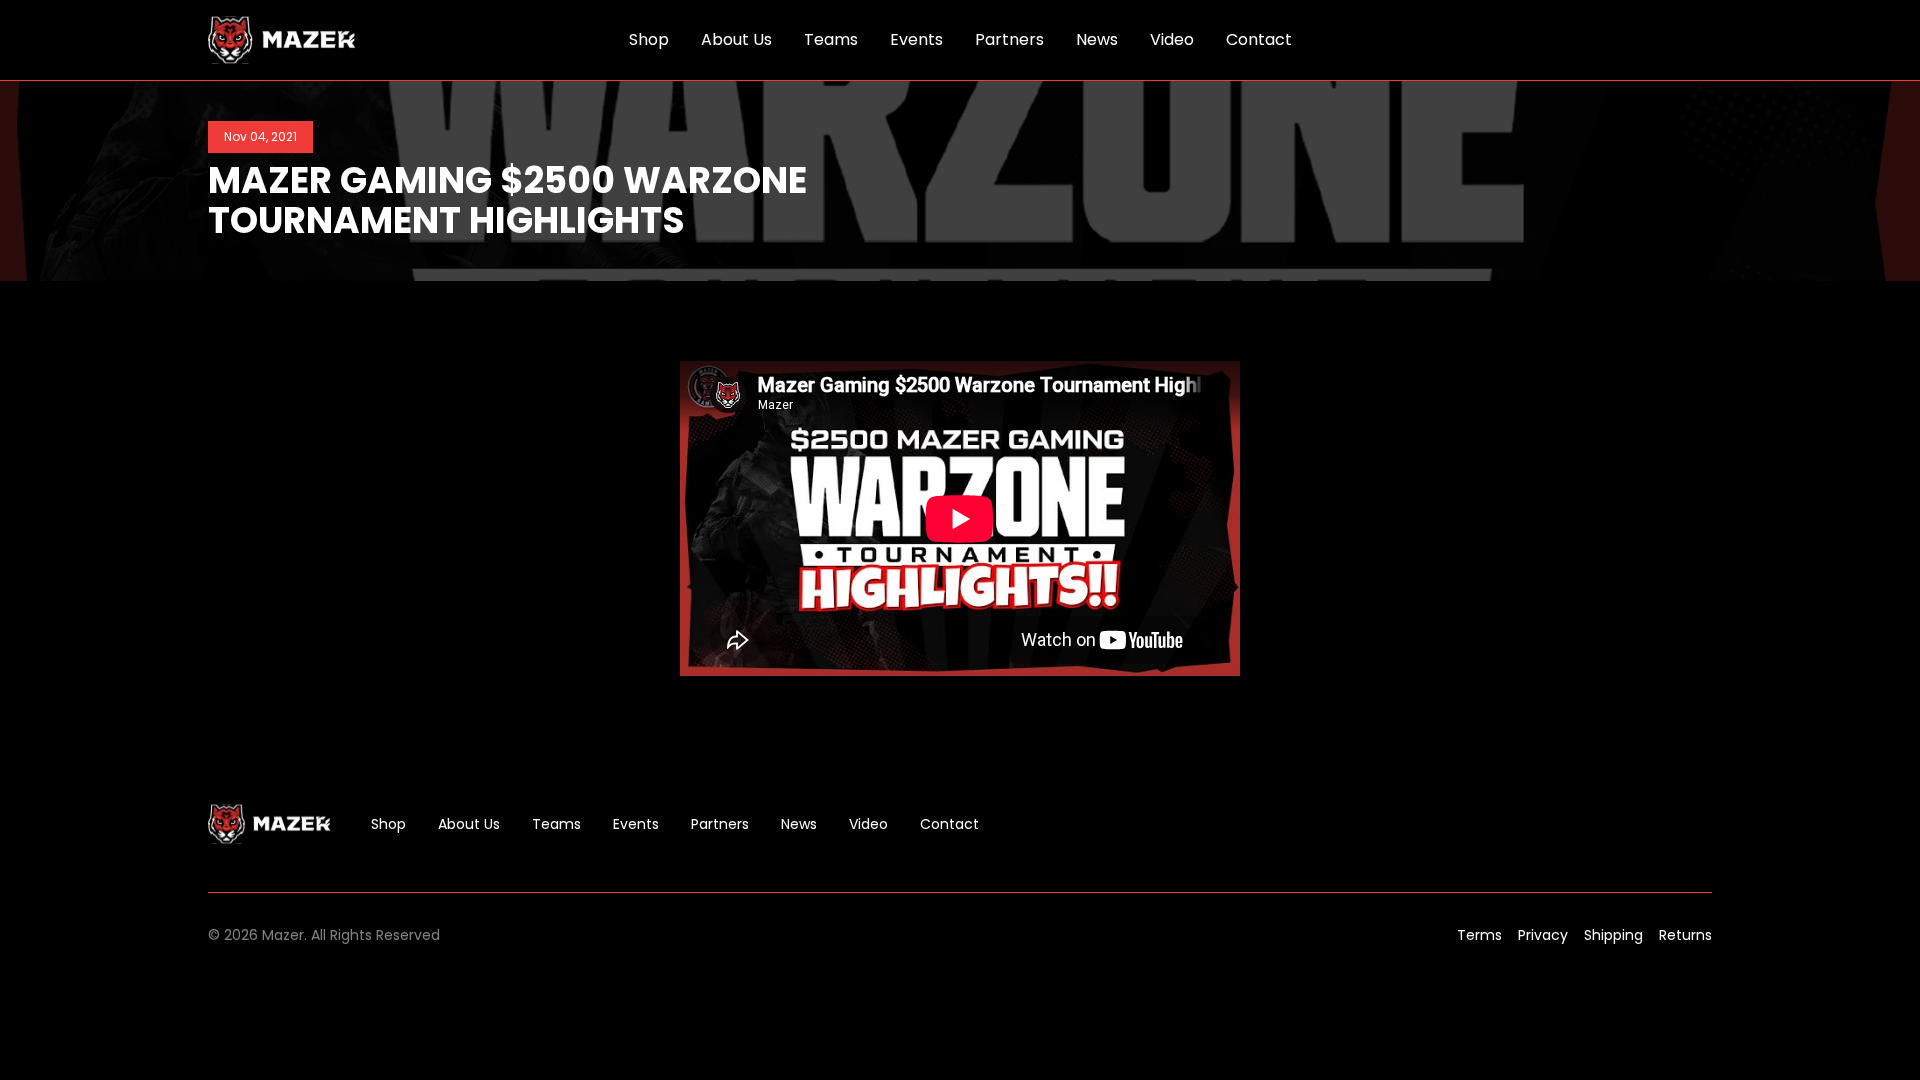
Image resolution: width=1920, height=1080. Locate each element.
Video (868, 824)
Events (636, 824)
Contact (949, 824)
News (799, 824)
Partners (720, 824)
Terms (1479, 935)
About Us (469, 824)
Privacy (1543, 935)
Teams (556, 824)
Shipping (1613, 935)
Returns (1685, 935)
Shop (388, 824)
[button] (1700, 40)
